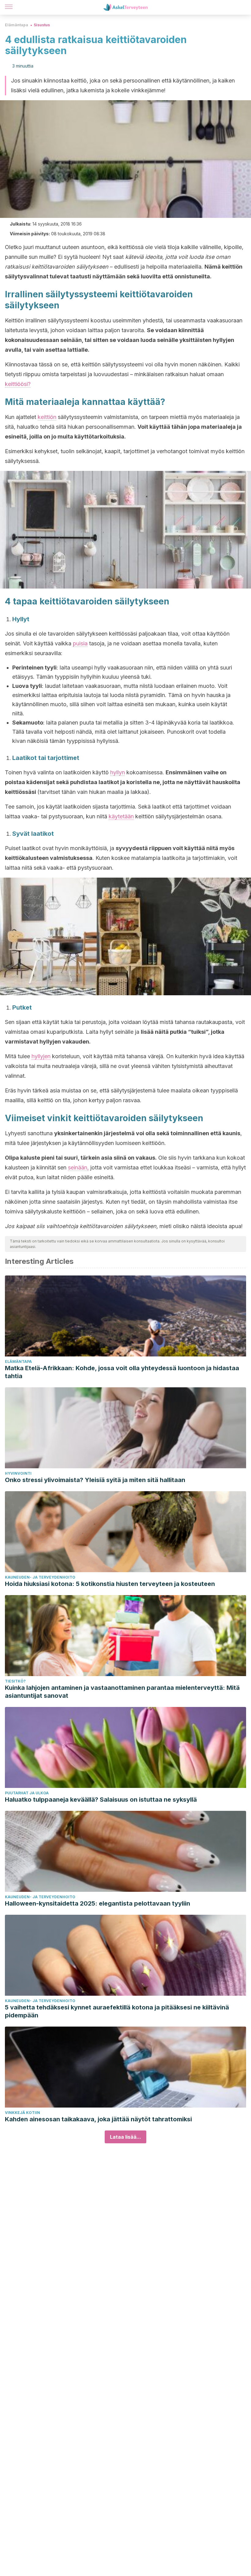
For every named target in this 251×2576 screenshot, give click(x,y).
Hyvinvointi (18, 1473)
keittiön (47, 417)
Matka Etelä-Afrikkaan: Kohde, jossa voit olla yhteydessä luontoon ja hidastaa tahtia (122, 1372)
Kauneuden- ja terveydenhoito (40, 1577)
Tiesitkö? (15, 1681)
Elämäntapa (17, 25)
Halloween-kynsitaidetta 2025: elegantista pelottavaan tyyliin (97, 1903)
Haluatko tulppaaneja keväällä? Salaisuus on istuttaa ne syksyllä (101, 1800)
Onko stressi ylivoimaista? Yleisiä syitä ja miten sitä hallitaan (95, 1480)
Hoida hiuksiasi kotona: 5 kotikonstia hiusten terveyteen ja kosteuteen (110, 1584)
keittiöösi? (18, 384)
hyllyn (118, 772)
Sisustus (42, 25)
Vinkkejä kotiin (22, 2113)
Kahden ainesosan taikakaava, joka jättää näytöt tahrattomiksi (98, 2119)
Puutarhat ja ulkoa (27, 1793)
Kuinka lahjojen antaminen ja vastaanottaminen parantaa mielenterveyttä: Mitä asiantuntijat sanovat (122, 1692)
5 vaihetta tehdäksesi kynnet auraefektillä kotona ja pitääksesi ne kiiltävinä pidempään (117, 2011)
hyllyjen (41, 1056)
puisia (80, 643)
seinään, (78, 1167)
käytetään (121, 816)
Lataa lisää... (125, 2137)
